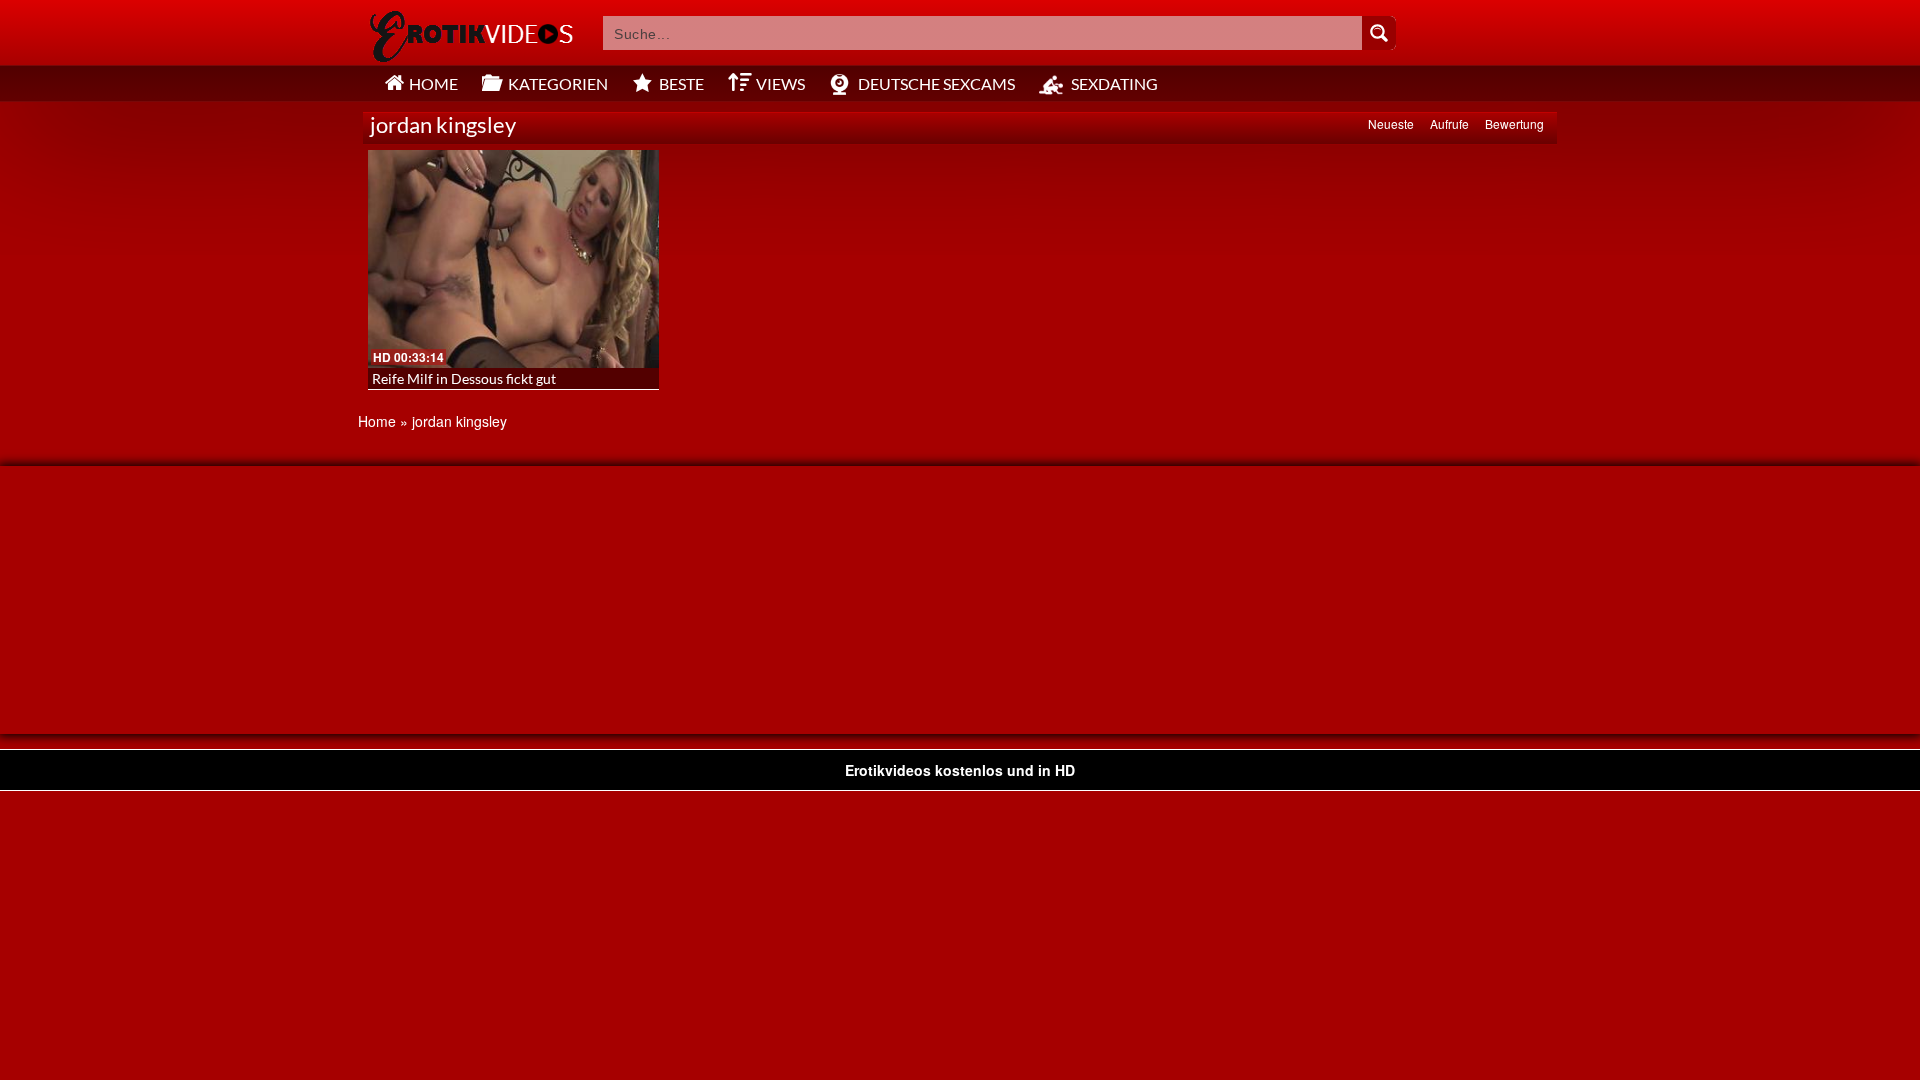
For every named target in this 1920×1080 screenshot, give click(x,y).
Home (377, 421)
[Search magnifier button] (1379, 33)
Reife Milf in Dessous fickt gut (464, 378)
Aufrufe (1449, 123)
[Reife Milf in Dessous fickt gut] (513, 259)
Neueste (1391, 123)
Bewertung (1514, 123)
